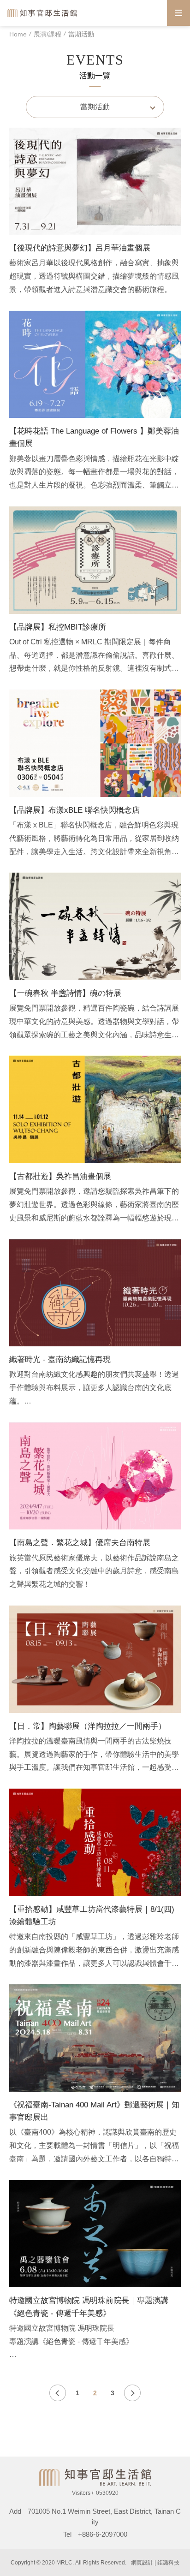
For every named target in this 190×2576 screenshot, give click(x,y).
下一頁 (132, 2393)
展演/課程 (47, 34)
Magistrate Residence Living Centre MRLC (43, 13)
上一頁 (58, 2393)
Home (18, 34)
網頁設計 (142, 2563)
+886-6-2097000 (103, 2534)
